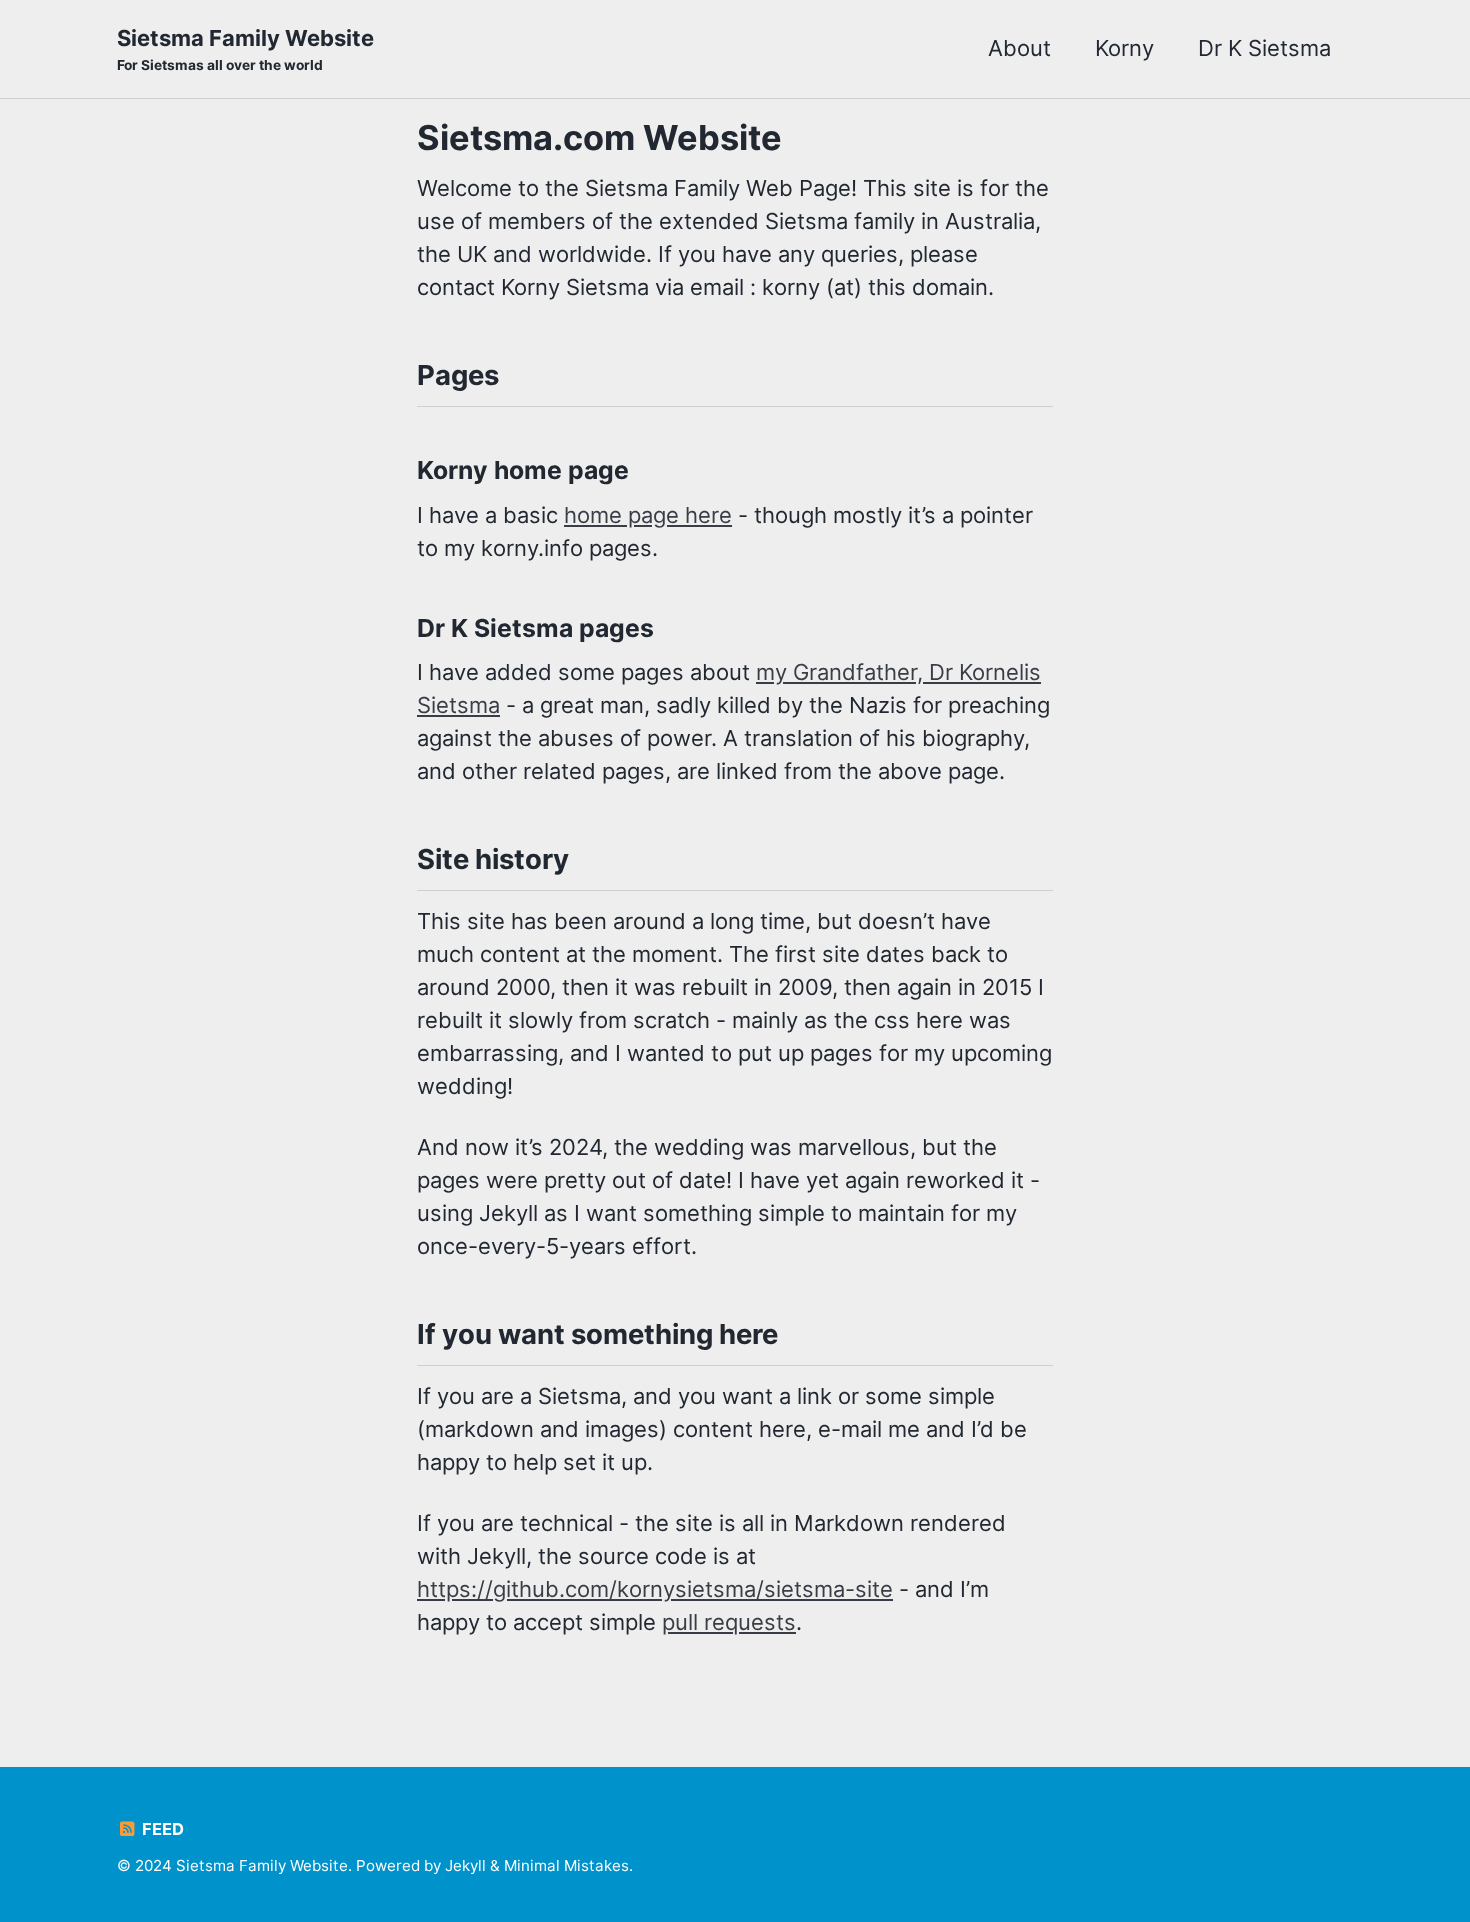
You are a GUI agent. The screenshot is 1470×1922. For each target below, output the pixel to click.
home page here (648, 515)
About (1019, 48)
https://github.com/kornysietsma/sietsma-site (655, 1589)
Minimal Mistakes (566, 1865)
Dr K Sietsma (1264, 48)
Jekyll (465, 1865)
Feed (161, 1829)
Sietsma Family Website (245, 49)
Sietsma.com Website (599, 137)
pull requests (729, 1622)
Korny (1124, 48)
